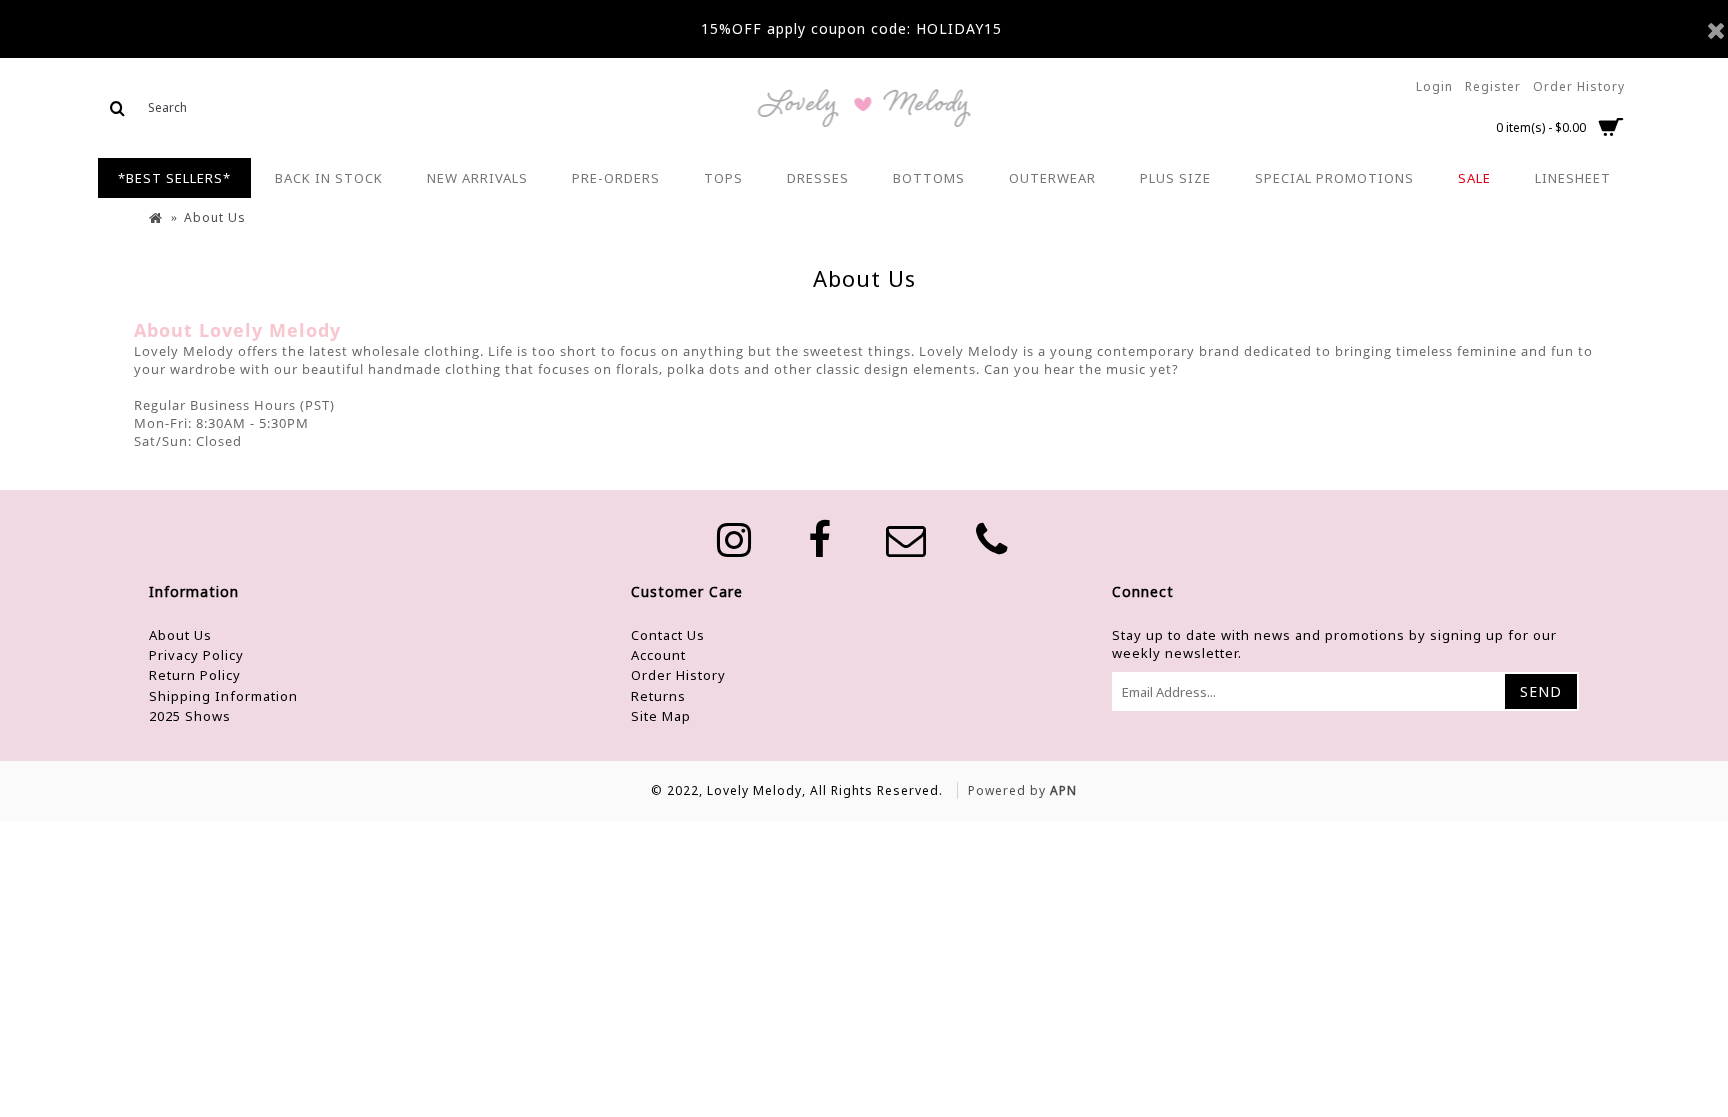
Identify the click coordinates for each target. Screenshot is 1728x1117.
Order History (678, 675)
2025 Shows (190, 716)
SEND (1541, 691)
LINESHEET (1573, 178)
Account (658, 655)
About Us (180, 635)
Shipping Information (223, 696)
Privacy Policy (196, 655)
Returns (658, 696)
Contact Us (668, 635)
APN (1063, 790)
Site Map (661, 716)
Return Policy (195, 675)
